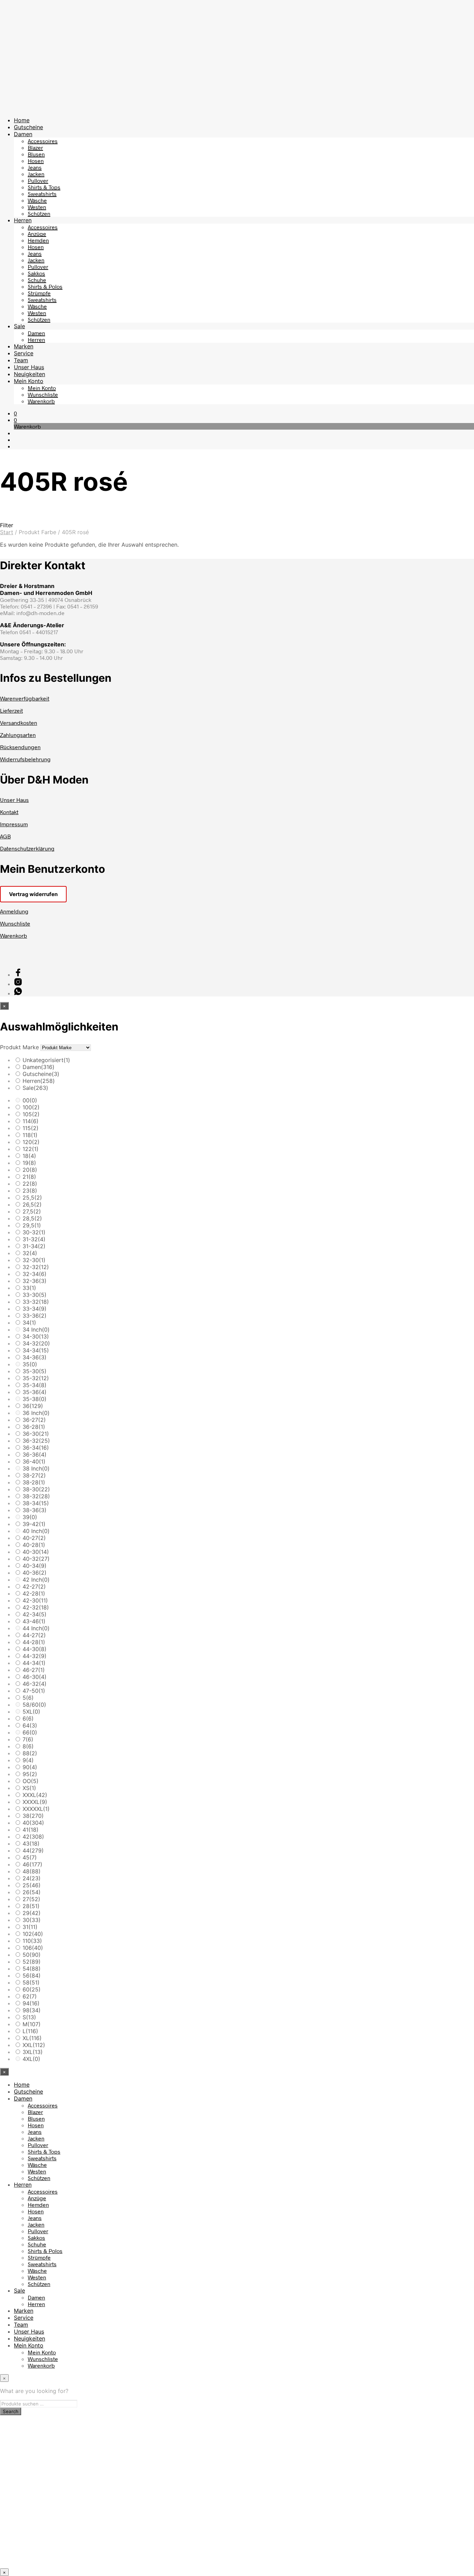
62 (30, 1996)
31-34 (34, 1246)
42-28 (34, 1593)
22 (30, 1184)
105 (31, 1114)
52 (32, 1962)
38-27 (34, 1475)
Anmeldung (14, 911)
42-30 (35, 1600)
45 (30, 1857)
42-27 (34, 1587)
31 (30, 1927)
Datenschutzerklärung (27, 848)
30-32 (34, 1232)
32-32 (36, 1267)
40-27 (34, 1538)
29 (32, 1913)
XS (29, 1788)
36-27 (34, 1420)
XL (32, 2038)
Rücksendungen (20, 747)
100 (31, 1107)
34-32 (36, 1343)
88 (30, 1753)
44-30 (35, 1649)
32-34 (35, 1274)
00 (30, 1100)
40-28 (34, 1545)
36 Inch (36, 1413)
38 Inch (36, 1468)
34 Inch (36, 1330)
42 (33, 1837)
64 (30, 1725)
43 (31, 1844)
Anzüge (37, 234)
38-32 (36, 1496)
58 (31, 1982)
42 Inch (36, 1580)
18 (29, 1156)
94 (31, 2003)
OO (31, 1781)
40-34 (35, 1566)
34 (29, 1323)
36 (33, 1406)
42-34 (35, 1614)
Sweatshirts (42, 194)
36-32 (36, 1441)
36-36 (35, 1455)
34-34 (36, 1350)
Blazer (35, 147)
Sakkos (36, 273)
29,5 (32, 1225)
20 (30, 1170)
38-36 (35, 1510)
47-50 (34, 1691)
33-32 (36, 1302)
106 (33, 1948)
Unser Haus (29, 367)
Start (7, 532)
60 (32, 1989)
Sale (19, 326)
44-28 (34, 1642)
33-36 (35, 1316)
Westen (37, 207)
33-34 (35, 1309)
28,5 (32, 1218)
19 (29, 1163)
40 (33, 1823)
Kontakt (9, 812)
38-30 (36, 1489)
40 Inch (36, 1531)
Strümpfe (39, 293)
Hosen (36, 161)
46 (32, 1864)
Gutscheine (28, 127)
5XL (31, 1712)
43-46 (34, 1621)
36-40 (34, 1461)
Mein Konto (29, 381)
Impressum (14, 824)
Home (22, 120)
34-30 (36, 1336)
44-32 (35, 1656)
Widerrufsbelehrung (25, 759)
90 (30, 1767)
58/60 (34, 1705)
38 (33, 1816)
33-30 (35, 1295)
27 (31, 1899)
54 (32, 1969)
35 (30, 1364)
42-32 (36, 1607)
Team (21, 360)
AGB (5, 836)
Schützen (39, 213)
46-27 (34, 1670)
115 (31, 1128)
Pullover (38, 180)
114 (31, 1121)
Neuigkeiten (29, 374)
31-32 (34, 1239)
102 (33, 1934)
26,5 (32, 1204)
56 (32, 1976)
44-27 (34, 1635)
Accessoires (43, 141)
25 (32, 1885)
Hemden (38, 240)
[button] (15, 413)
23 (30, 1191)
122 (31, 1149)
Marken (24, 346)
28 (31, 1906)
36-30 (36, 1434)
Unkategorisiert (46, 1060)
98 (32, 2010)
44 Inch (36, 1628)
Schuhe (37, 280)
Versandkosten (19, 723)
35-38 (35, 1399)
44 (33, 1850)
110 (32, 1941)
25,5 (32, 1198)
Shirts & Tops (44, 187)
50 (32, 1955)
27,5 (32, 1211)
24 (32, 1878)
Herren (23, 220)
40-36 (35, 1573)
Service (24, 353)
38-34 (36, 1503)
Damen (23, 134)
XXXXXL (36, 1809)
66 (30, 1732)
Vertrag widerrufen (33, 894)
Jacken (36, 174)
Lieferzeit (11, 710)
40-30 (36, 1552)
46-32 (35, 1684)
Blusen (36, 154)
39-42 (34, 1524)
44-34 (34, 1663)
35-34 (35, 1385)
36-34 (36, 1448)
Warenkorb (41, 401)
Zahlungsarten (18, 735)
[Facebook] (18, 974)
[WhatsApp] (18, 993)
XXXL (35, 1795)
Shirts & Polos (45, 286)
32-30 (34, 1260)
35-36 (35, 1392)
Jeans (35, 167)
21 (29, 1177)
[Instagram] (18, 984)
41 (31, 1830)
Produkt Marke (19, 1047)
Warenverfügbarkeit (25, 698)
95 (30, 1774)
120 (31, 1142)
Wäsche (37, 200)
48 (32, 1871)
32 (30, 1253)
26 (32, 1892)
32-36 (35, 1281)
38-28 (34, 1482)
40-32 (36, 1559)
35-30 (35, 1371)
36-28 (34, 1427)
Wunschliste (43, 394)
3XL (33, 2052)
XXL (34, 2045)
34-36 (35, 1357)
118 (30, 1135)
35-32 (36, 1378)
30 (32, 1920)
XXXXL (35, 1802)
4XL (31, 2059)
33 (29, 1288)
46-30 (35, 1677)
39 (30, 1517)
